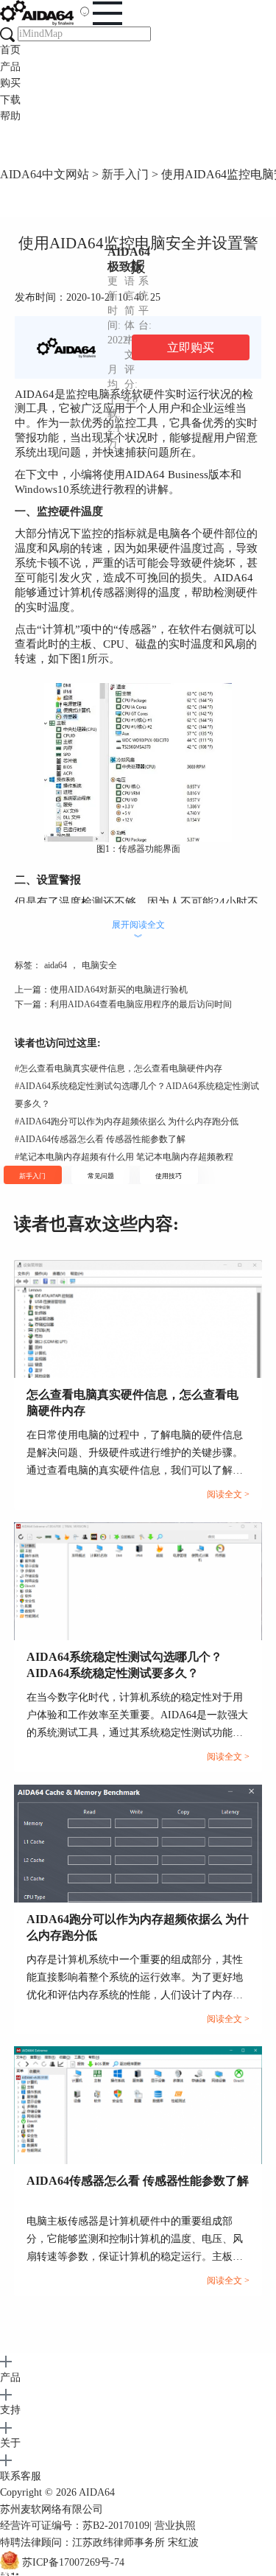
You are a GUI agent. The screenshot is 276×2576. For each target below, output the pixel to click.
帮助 (10, 116)
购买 (10, 83)
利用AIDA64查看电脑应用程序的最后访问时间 (141, 1004)
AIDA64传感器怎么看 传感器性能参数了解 (100, 1139)
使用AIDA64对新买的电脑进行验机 (119, 990)
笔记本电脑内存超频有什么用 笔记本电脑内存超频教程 (124, 1157)
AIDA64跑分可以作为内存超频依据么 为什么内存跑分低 (127, 1121)
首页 (10, 50)
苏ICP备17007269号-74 (73, 2562)
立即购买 (191, 347)
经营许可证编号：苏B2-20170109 (75, 2526)
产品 (10, 67)
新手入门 (125, 174)
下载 (10, 100)
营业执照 (175, 2526)
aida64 (56, 965)
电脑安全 (99, 965)
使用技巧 (169, 1176)
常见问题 (101, 1176)
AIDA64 (97, 2492)
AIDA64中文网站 (45, 174)
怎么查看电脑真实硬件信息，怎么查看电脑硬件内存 (118, 1068)
